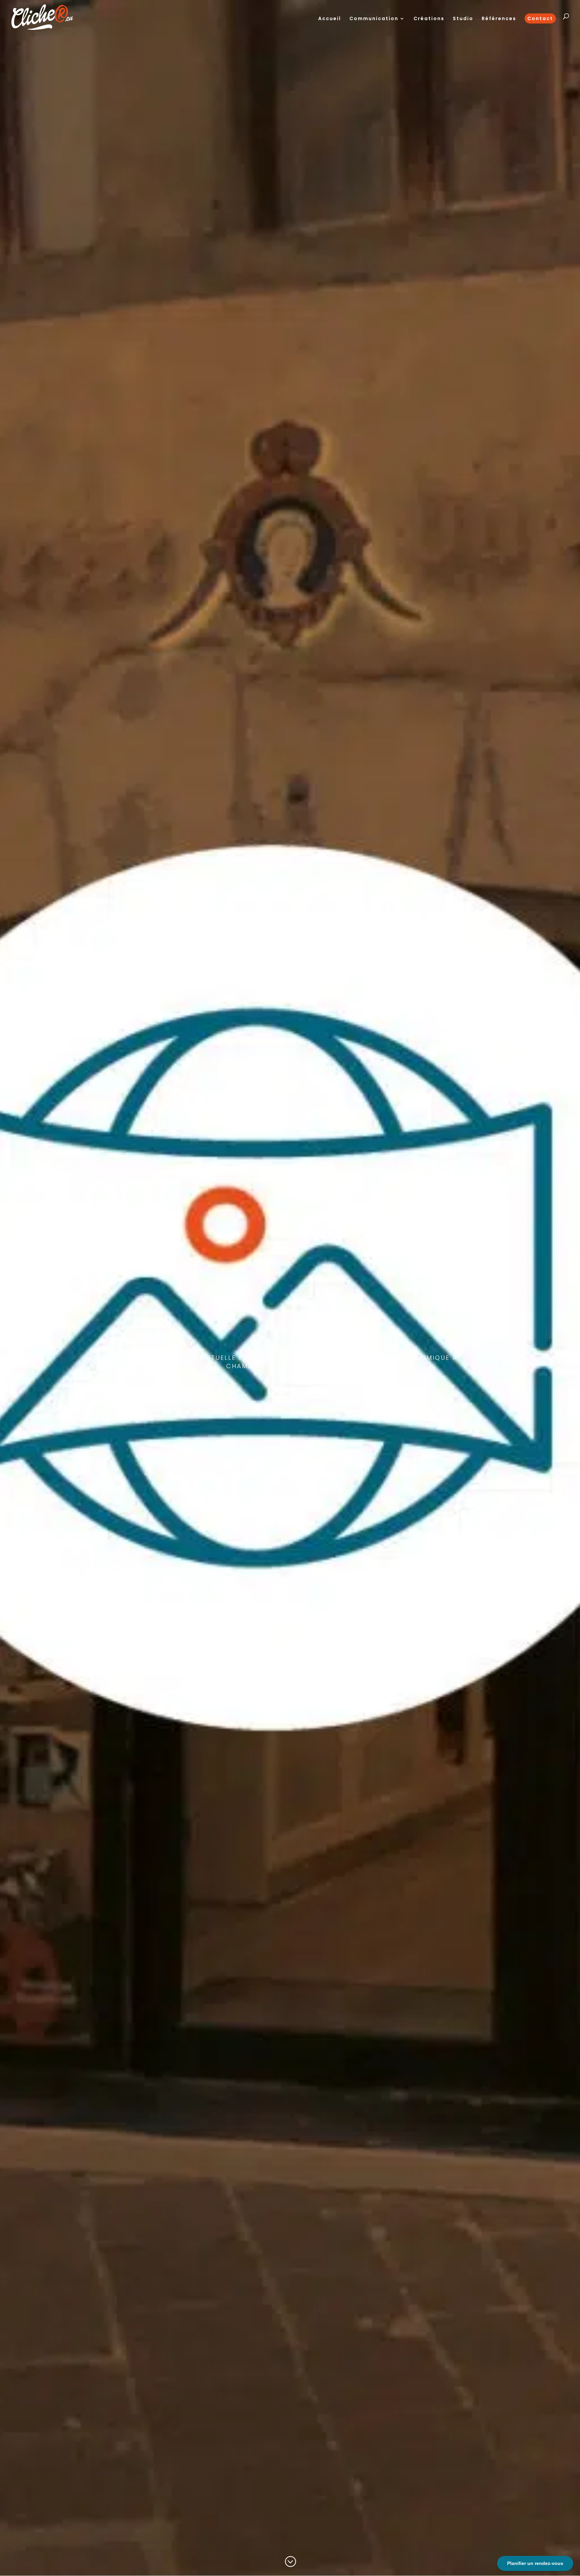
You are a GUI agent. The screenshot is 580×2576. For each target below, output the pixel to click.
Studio (463, 19)
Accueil (330, 19)
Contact (540, 18)
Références (499, 19)
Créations (429, 19)
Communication (374, 19)
